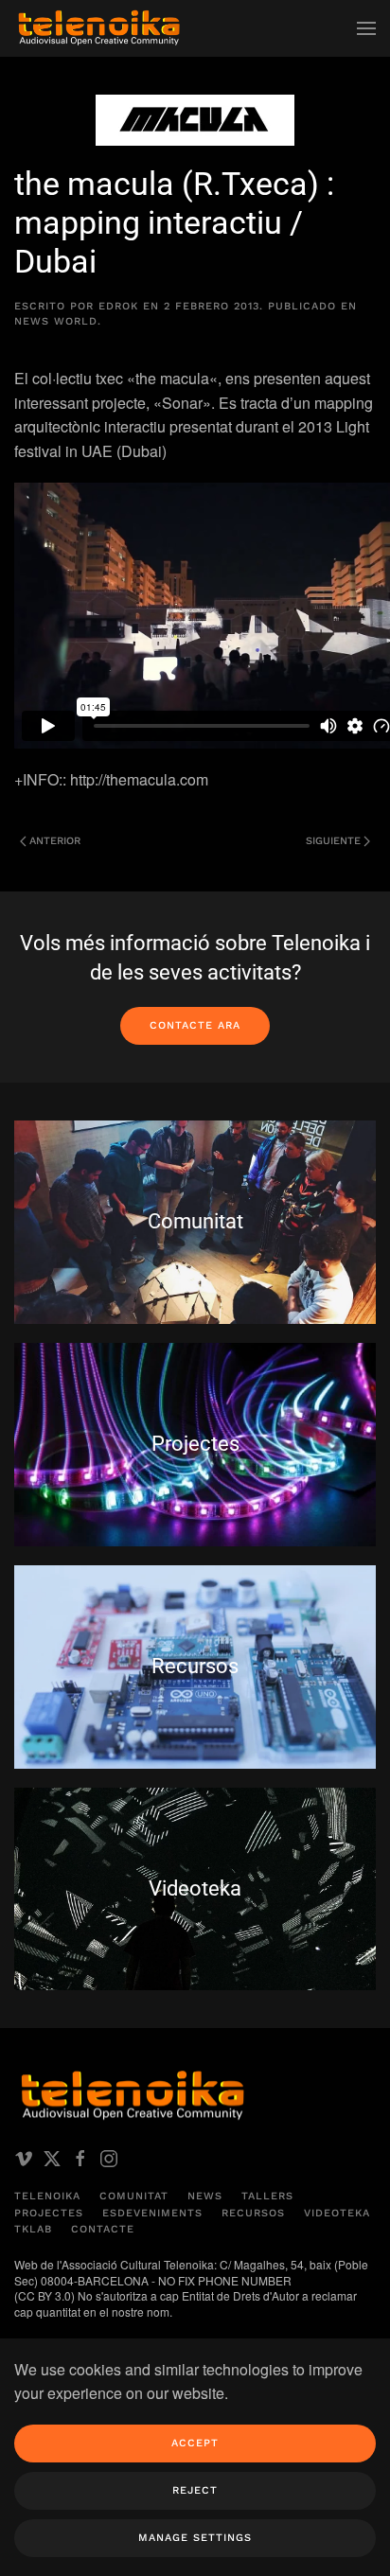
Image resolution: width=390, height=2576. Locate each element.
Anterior (55, 841)
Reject (195, 2490)
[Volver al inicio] (99, 28)
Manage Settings (195, 2538)
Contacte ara (195, 1025)
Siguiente (333, 841)
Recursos (253, 2213)
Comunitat (134, 2196)
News (205, 2196)
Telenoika (47, 2196)
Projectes (49, 2213)
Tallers (267, 2196)
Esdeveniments (152, 2213)
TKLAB (33, 2229)
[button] (366, 28)
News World (56, 321)
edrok (118, 306)
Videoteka (337, 2213)
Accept (195, 2443)
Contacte (103, 2229)
